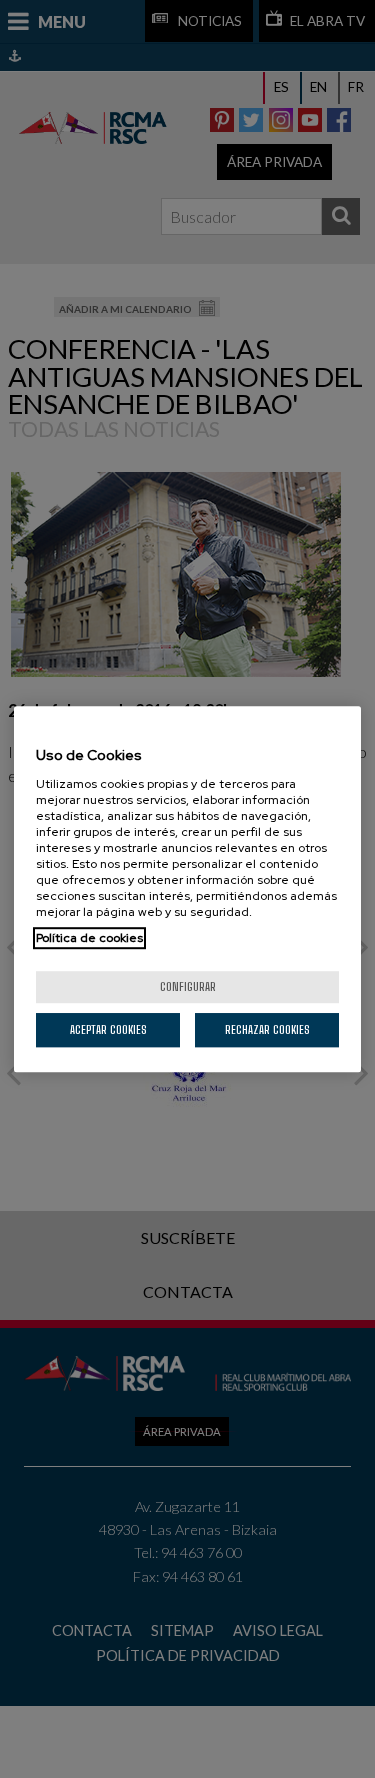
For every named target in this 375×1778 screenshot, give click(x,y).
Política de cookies (89, 938)
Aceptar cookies (108, 1029)
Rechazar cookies (267, 1029)
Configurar (188, 986)
